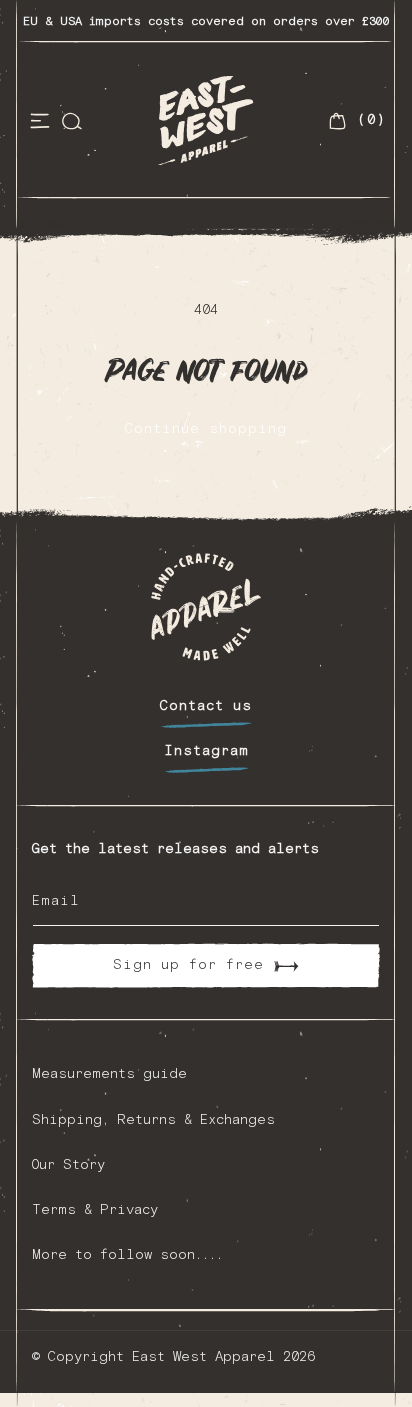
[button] (40, 121)
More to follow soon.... (127, 1255)
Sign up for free (188, 965)
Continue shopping (206, 429)
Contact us (206, 706)
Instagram (206, 751)
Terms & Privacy (95, 1210)
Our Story (68, 1165)
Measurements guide (109, 1074)
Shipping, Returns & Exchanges (153, 1120)
